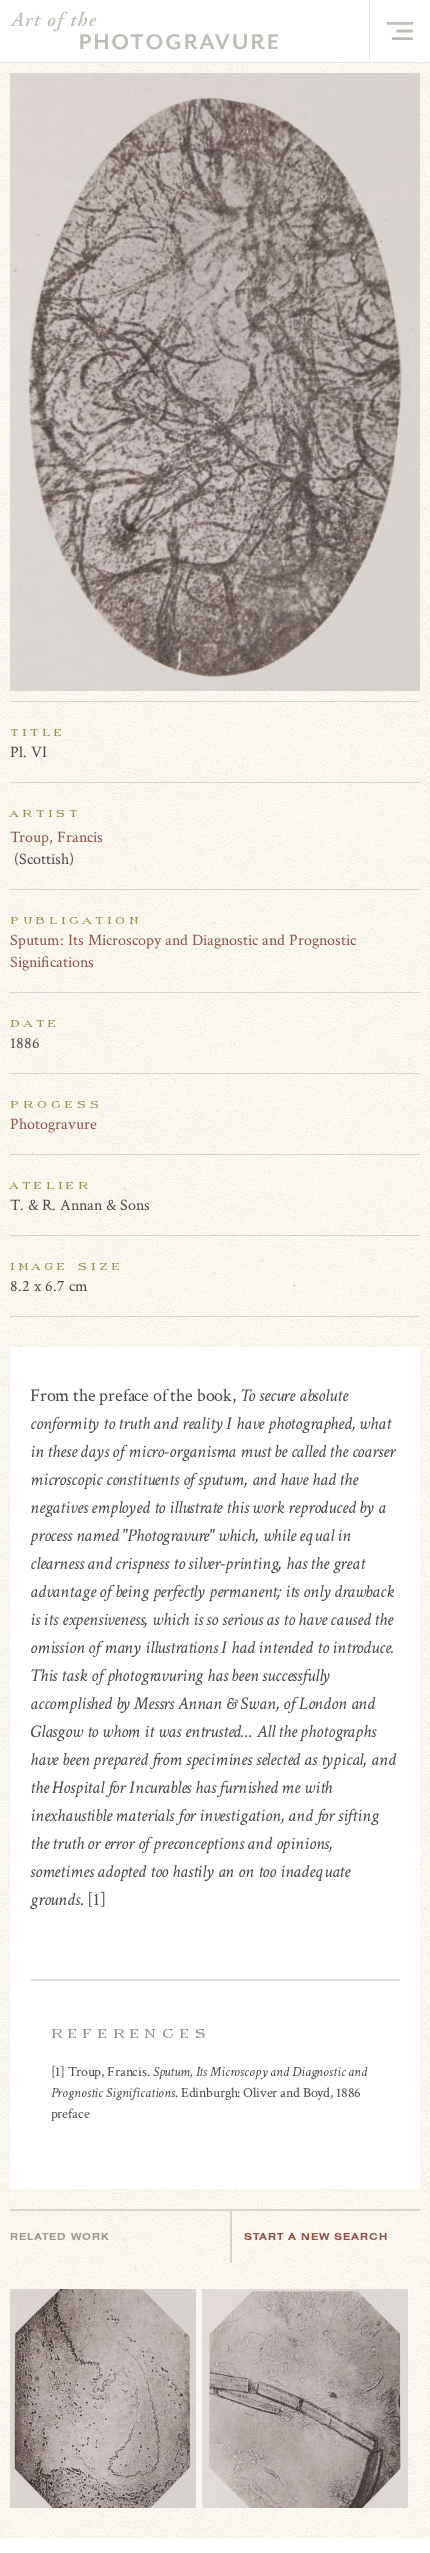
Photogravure (53, 1124)
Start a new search (316, 2236)
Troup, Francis (56, 837)
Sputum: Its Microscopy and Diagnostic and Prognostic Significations (183, 951)
